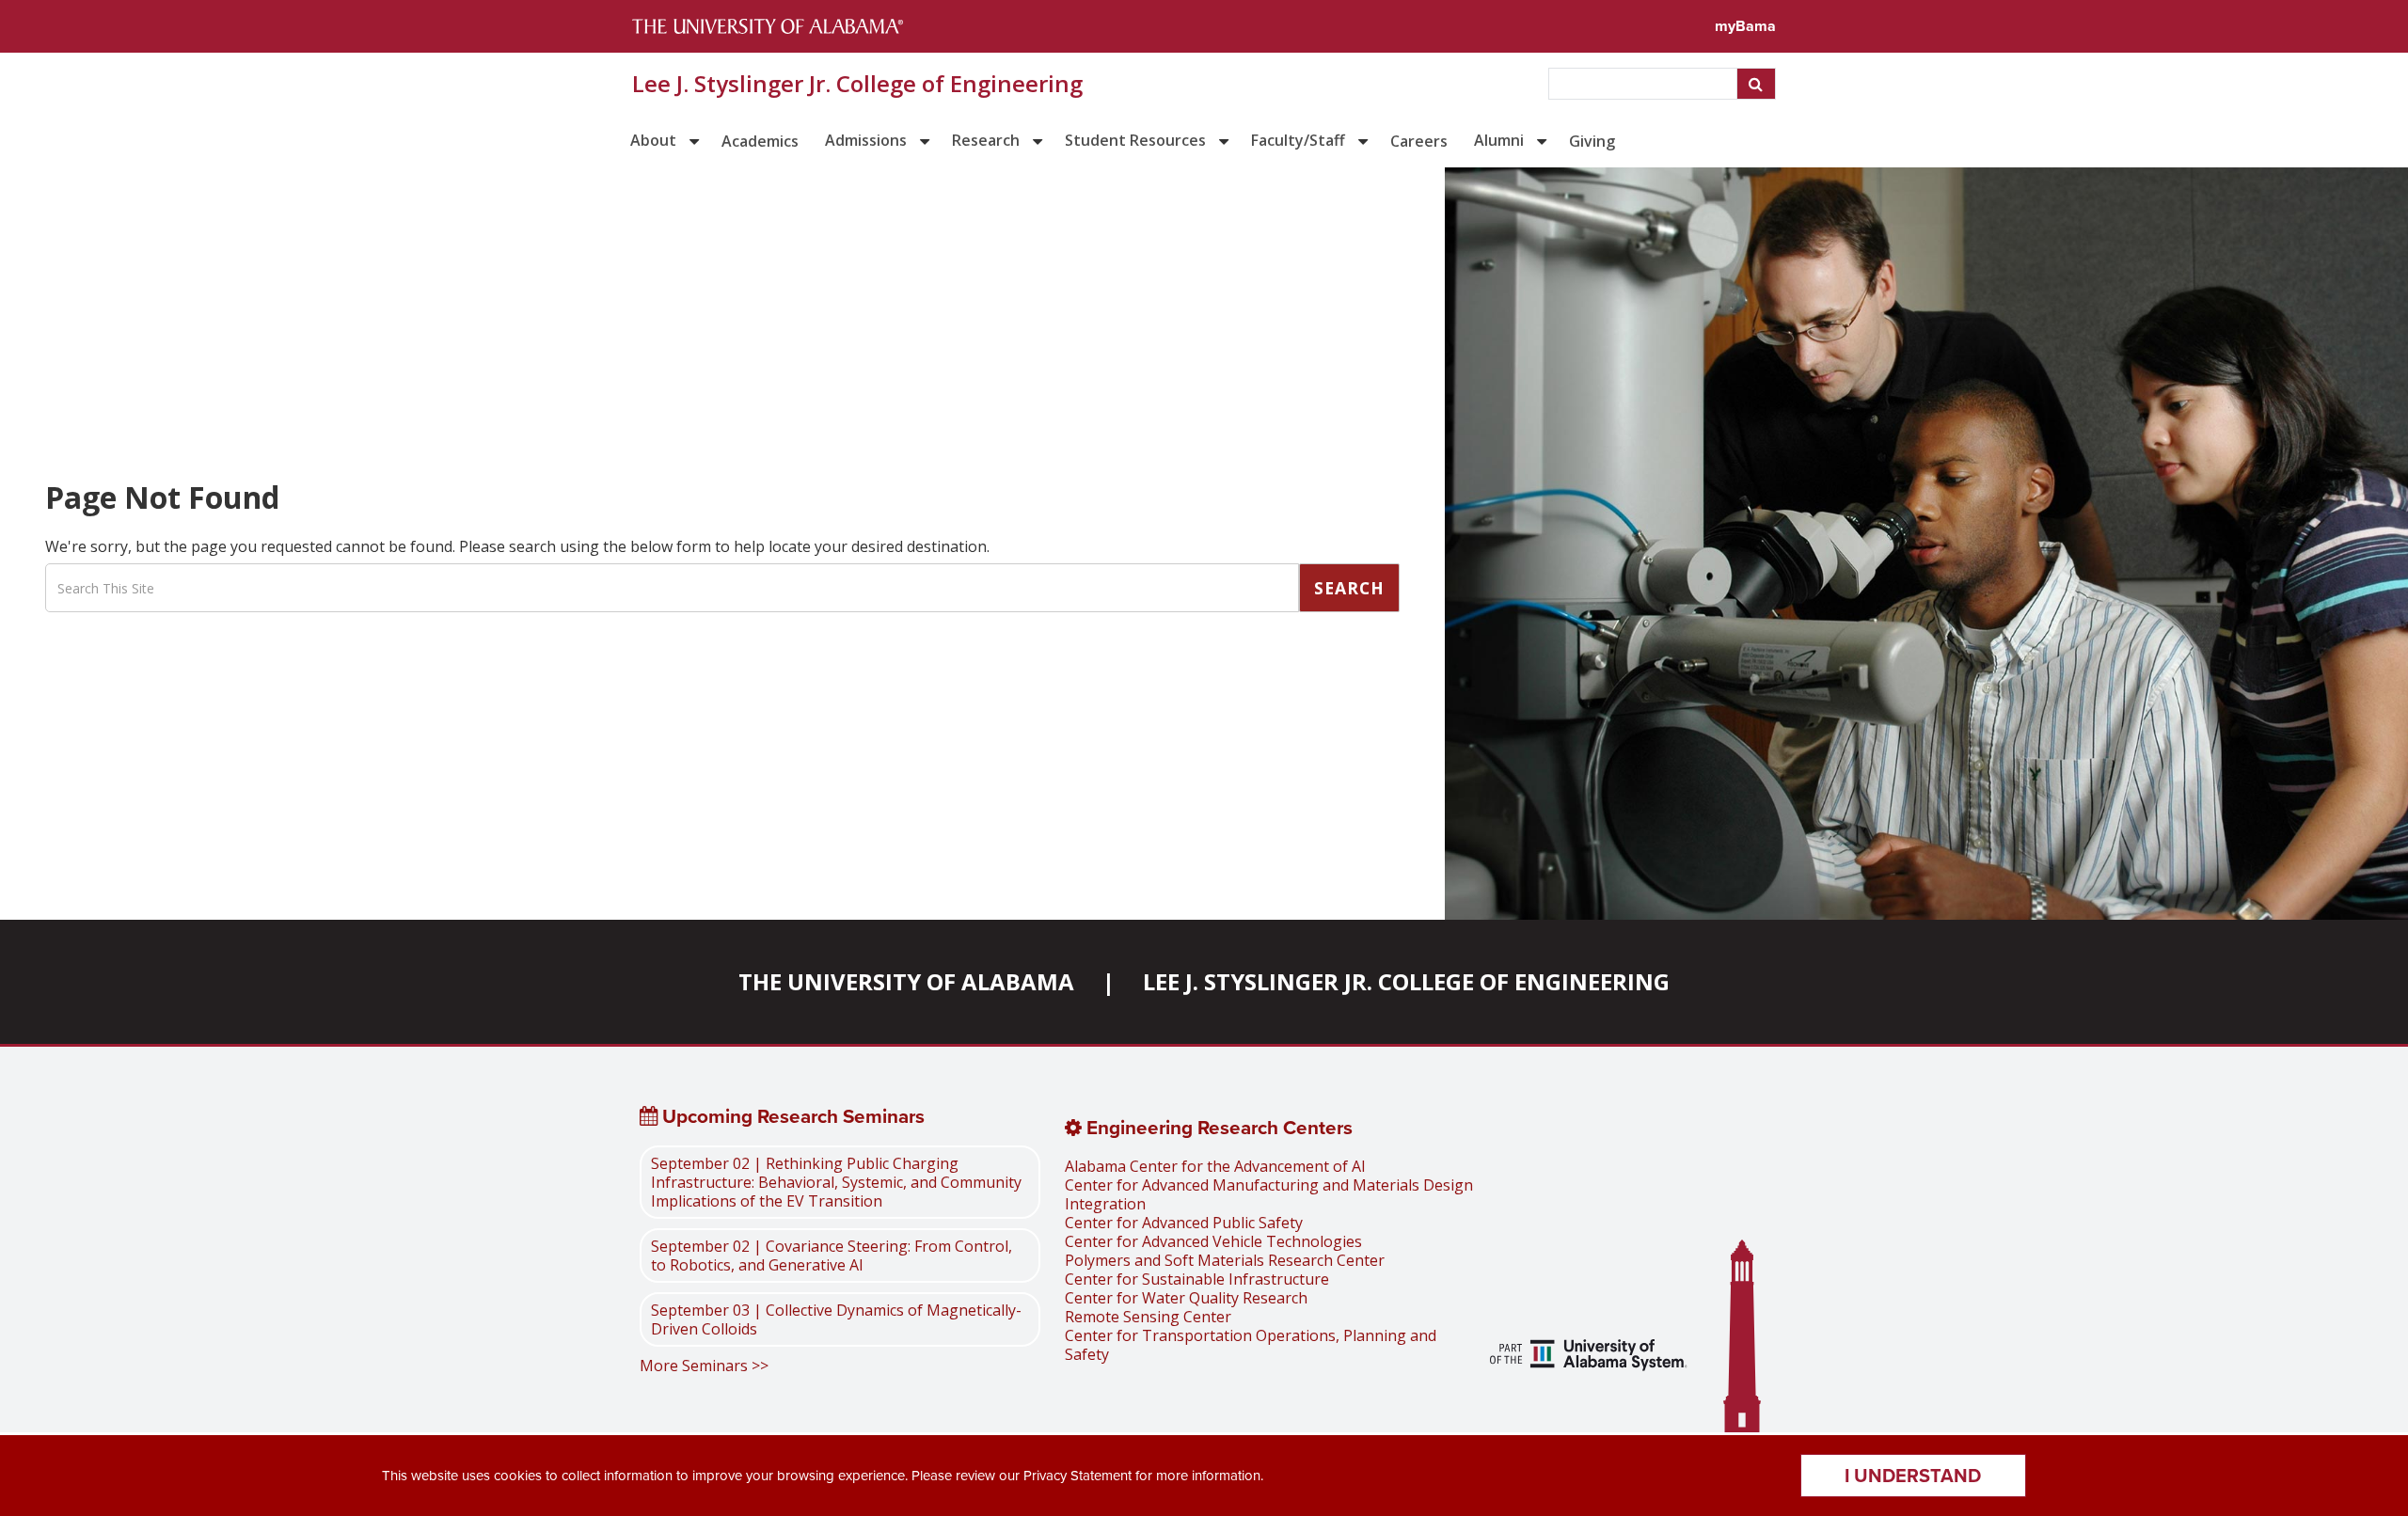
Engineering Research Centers (1217, 1128)
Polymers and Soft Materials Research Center (1225, 1260)
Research (986, 140)
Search (1349, 588)
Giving (1592, 141)
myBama (1745, 26)
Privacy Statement (1077, 1476)
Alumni (1499, 140)
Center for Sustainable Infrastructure (1197, 1279)
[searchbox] (1645, 84)
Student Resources (1135, 140)
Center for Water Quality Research (1186, 1298)
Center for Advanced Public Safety (1184, 1223)
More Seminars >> (704, 1366)
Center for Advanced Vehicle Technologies (1213, 1241)
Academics (760, 141)
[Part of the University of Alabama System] (1589, 1357)
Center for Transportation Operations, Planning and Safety (1251, 1345)
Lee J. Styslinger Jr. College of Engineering (857, 84)
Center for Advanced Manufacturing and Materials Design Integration (1269, 1194)
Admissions (866, 140)
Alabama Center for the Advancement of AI (1215, 1166)
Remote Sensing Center (1148, 1317)
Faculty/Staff (1298, 140)
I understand (1913, 1476)
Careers (1419, 141)
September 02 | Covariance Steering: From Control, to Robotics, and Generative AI (832, 1255)
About (653, 140)
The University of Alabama (906, 981)
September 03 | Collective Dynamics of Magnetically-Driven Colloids (836, 1319)
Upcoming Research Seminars (791, 1116)
